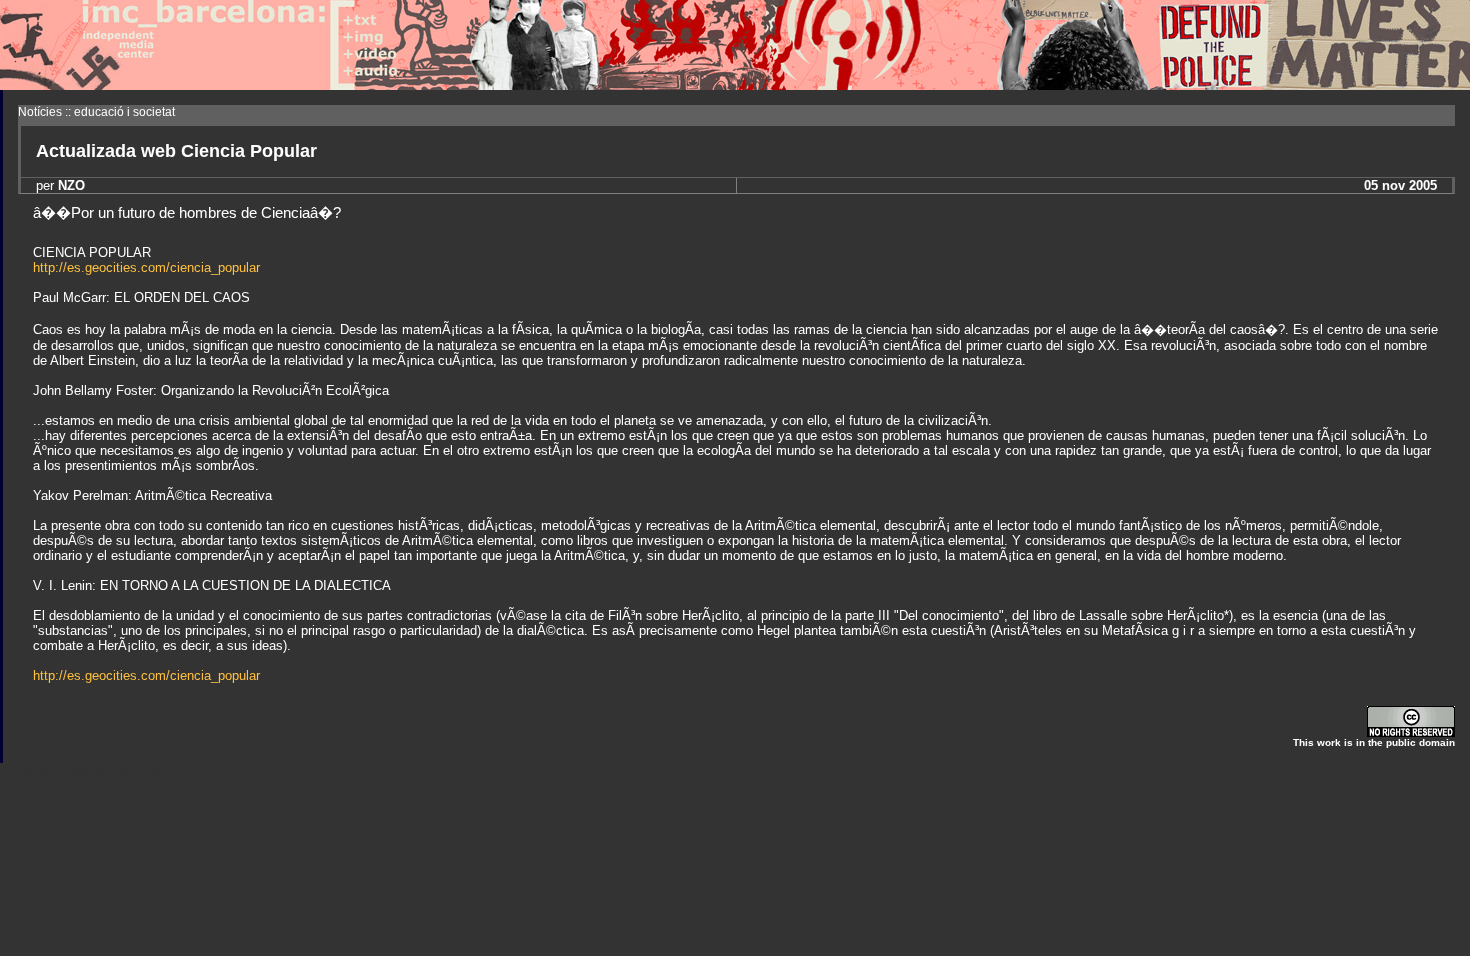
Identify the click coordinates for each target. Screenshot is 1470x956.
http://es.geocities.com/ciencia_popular (146, 267)
